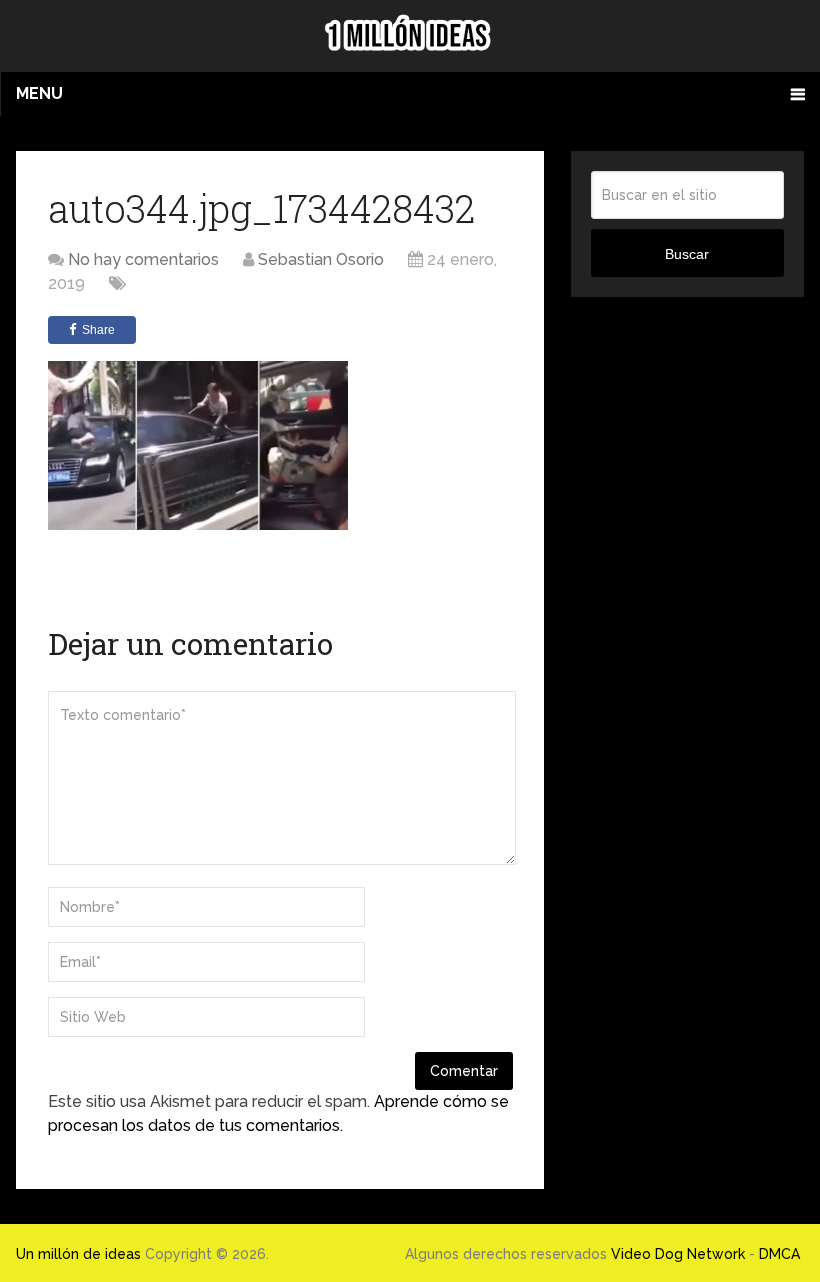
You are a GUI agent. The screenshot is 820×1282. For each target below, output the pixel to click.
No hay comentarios (143, 259)
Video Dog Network (678, 1254)
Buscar (687, 254)
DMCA (779, 1254)
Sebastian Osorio (321, 259)
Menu (39, 93)
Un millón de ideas (78, 1254)
